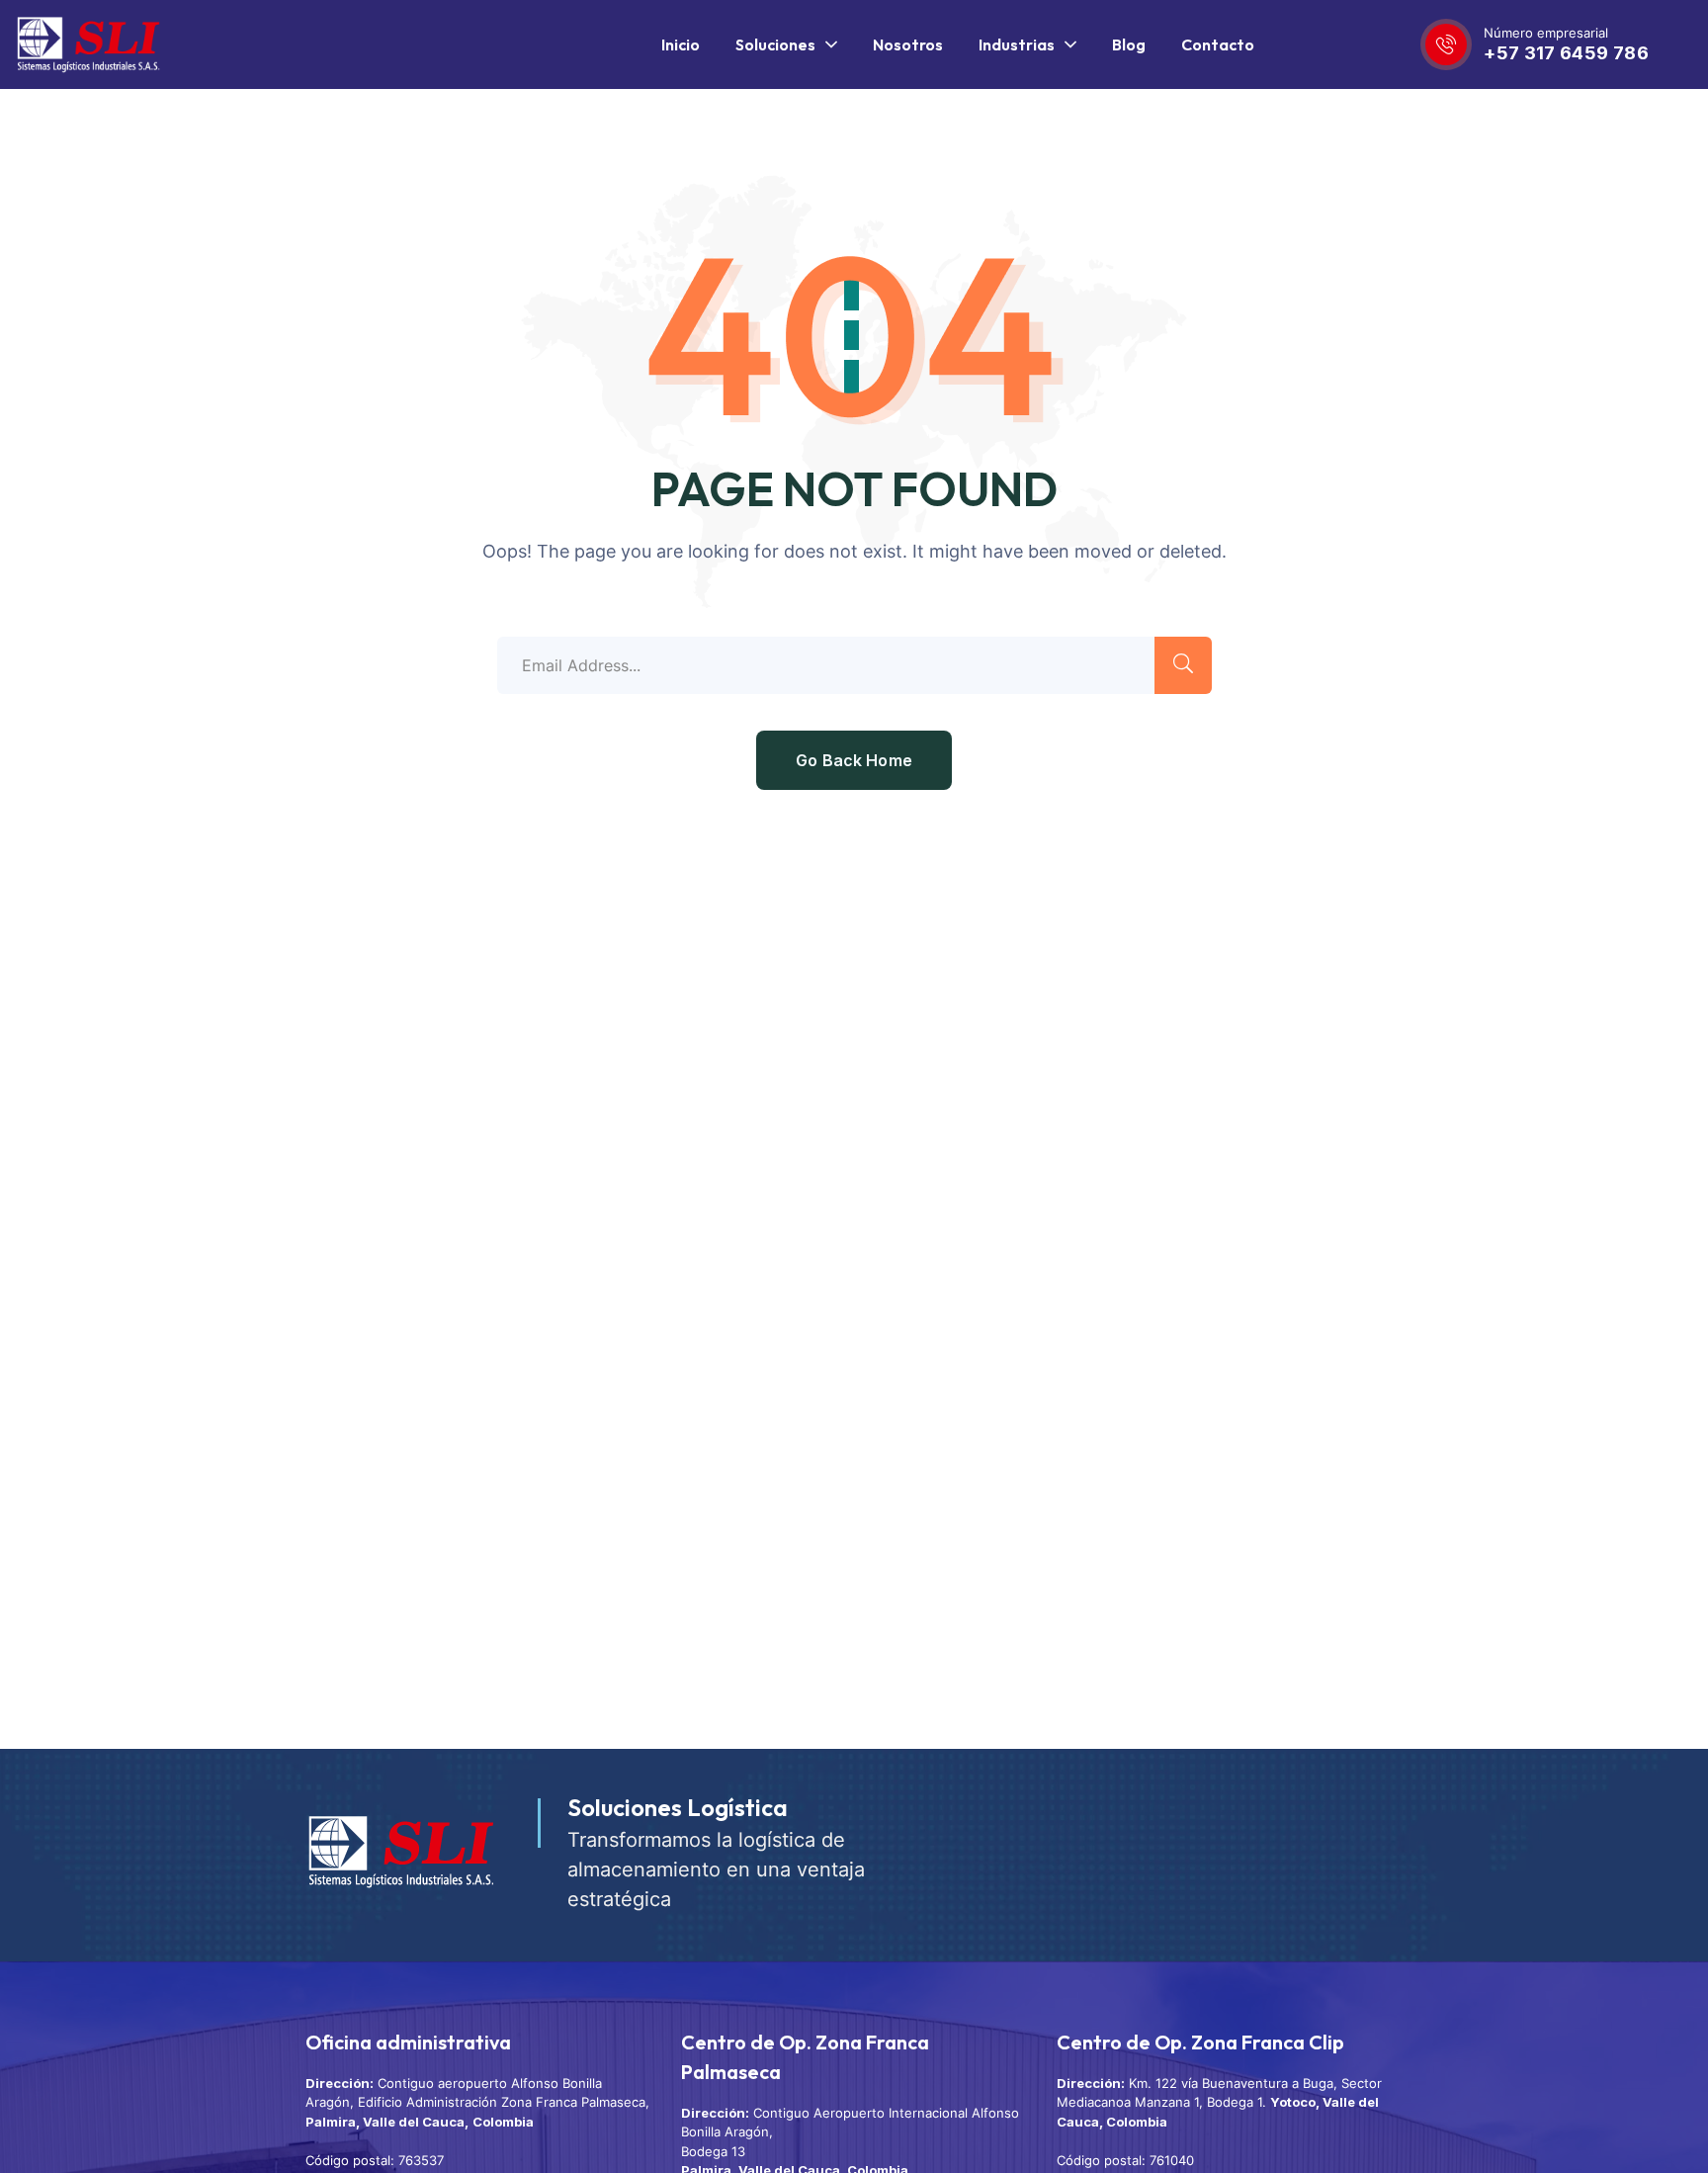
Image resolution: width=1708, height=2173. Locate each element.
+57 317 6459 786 (1566, 53)
